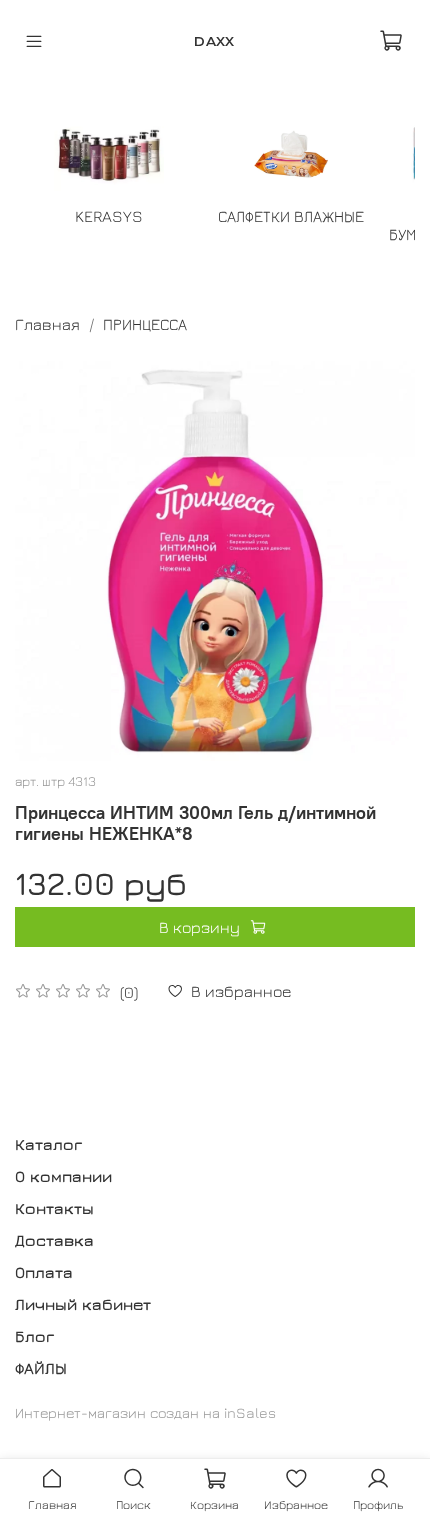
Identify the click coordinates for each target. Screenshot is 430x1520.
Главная (47, 324)
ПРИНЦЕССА (145, 324)
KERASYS (109, 216)
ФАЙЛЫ (41, 1368)
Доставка (54, 1240)
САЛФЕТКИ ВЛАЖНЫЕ (291, 216)
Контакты (54, 1208)
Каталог (48, 1144)
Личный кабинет (83, 1304)
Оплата (44, 1272)
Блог (34, 1336)
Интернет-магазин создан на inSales (145, 1412)
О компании (63, 1176)
